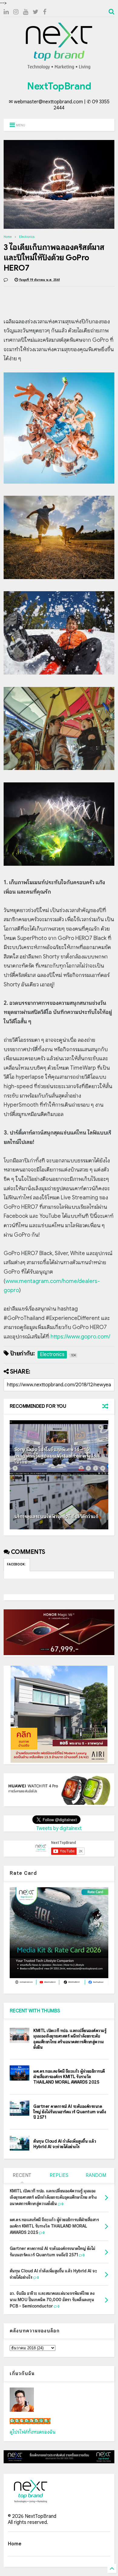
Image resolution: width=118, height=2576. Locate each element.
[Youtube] (26, 12)
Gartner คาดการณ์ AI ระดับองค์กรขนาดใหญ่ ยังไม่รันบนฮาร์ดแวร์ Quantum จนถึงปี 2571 (70, 2112)
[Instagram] (16, 12)
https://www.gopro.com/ (80, 1337)
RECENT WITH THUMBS (35, 2011)
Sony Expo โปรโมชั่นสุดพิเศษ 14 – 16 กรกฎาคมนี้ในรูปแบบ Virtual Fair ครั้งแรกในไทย (57, 1456)
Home (8, 237)
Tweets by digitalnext (59, 1828)
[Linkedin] (6, 12)
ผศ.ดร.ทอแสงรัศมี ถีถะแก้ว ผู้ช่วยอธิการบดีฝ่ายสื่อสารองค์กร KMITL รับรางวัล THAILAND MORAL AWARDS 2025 (69, 2077)
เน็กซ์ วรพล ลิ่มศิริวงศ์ (30, 2421)
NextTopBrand (59, 86)
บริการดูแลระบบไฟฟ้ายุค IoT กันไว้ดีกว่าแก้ (56, 1517)
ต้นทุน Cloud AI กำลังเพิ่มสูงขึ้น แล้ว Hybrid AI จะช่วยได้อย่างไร (65, 2144)
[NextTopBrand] (59, 69)
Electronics (27, 237)
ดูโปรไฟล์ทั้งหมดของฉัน (33, 2432)
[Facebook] (45, 12)
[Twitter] (36, 12)
